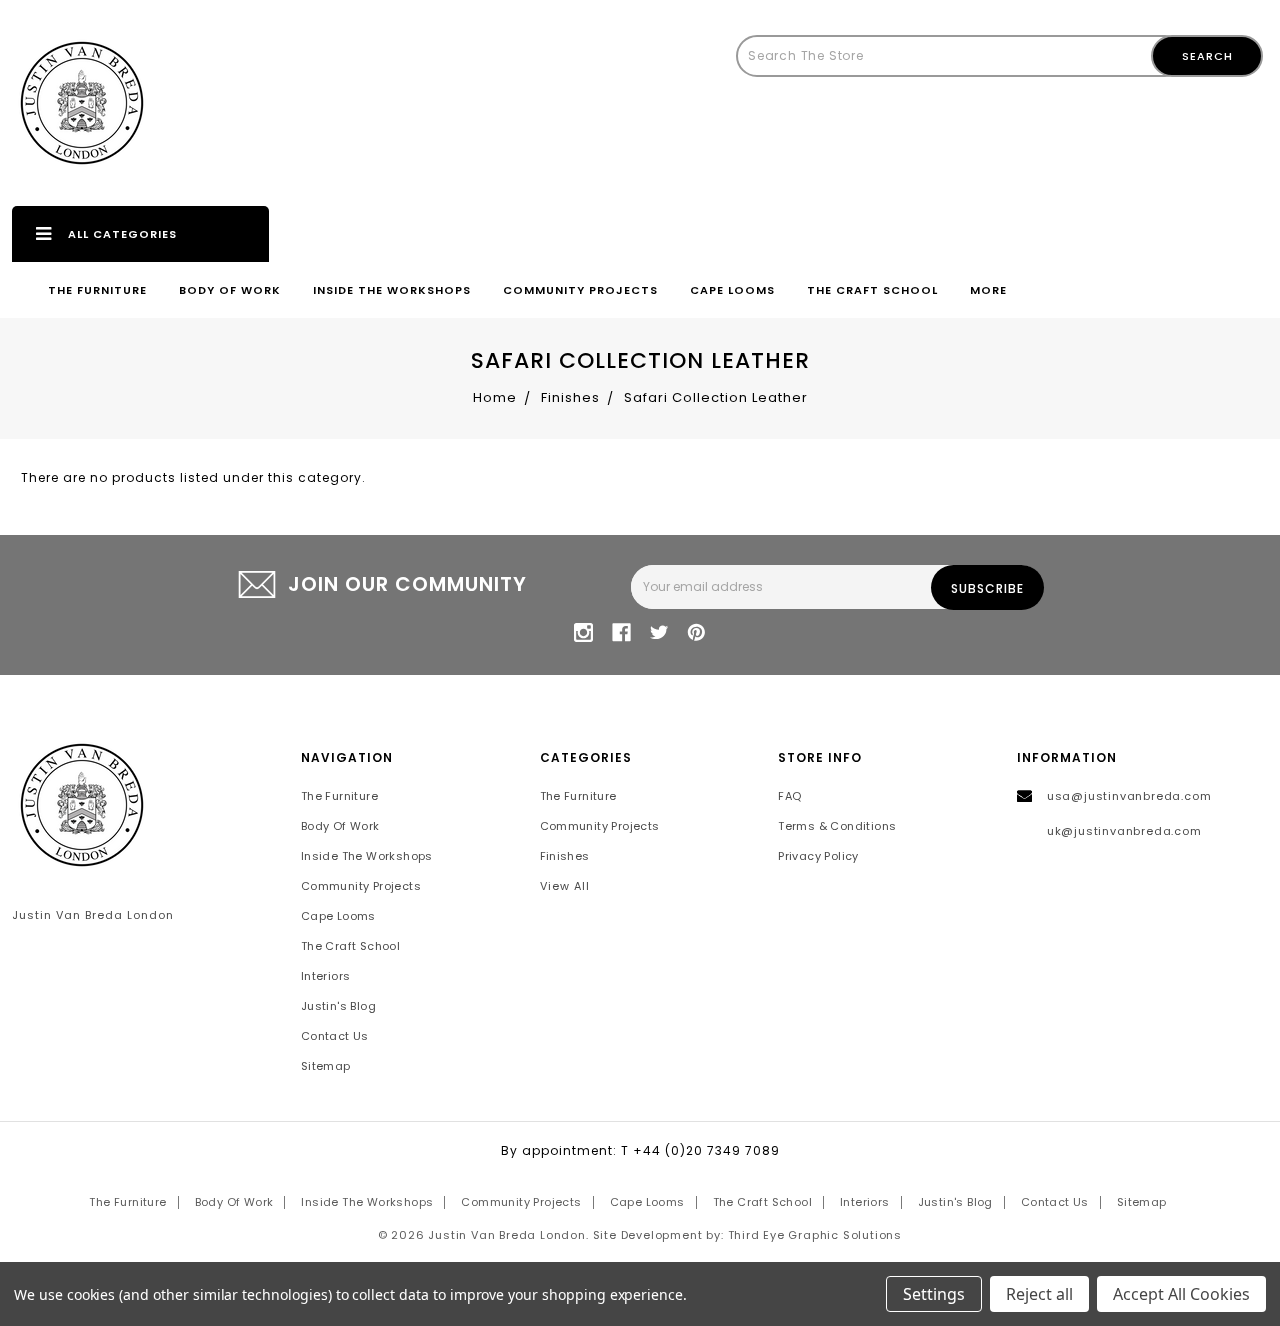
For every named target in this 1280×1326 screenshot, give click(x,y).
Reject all (1039, 1294)
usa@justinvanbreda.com (1129, 796)
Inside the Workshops (392, 290)
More (988, 290)
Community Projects (580, 290)
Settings (934, 1294)
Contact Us (335, 1036)
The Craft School (872, 290)
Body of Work (230, 290)
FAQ (789, 796)
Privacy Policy (818, 856)
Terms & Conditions (837, 826)
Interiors (326, 976)
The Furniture (97, 290)
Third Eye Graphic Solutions (815, 1235)
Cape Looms (732, 290)
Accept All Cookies (1181, 1294)
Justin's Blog (338, 1006)
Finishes (565, 856)
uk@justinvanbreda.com (1124, 831)
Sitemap (326, 1066)
